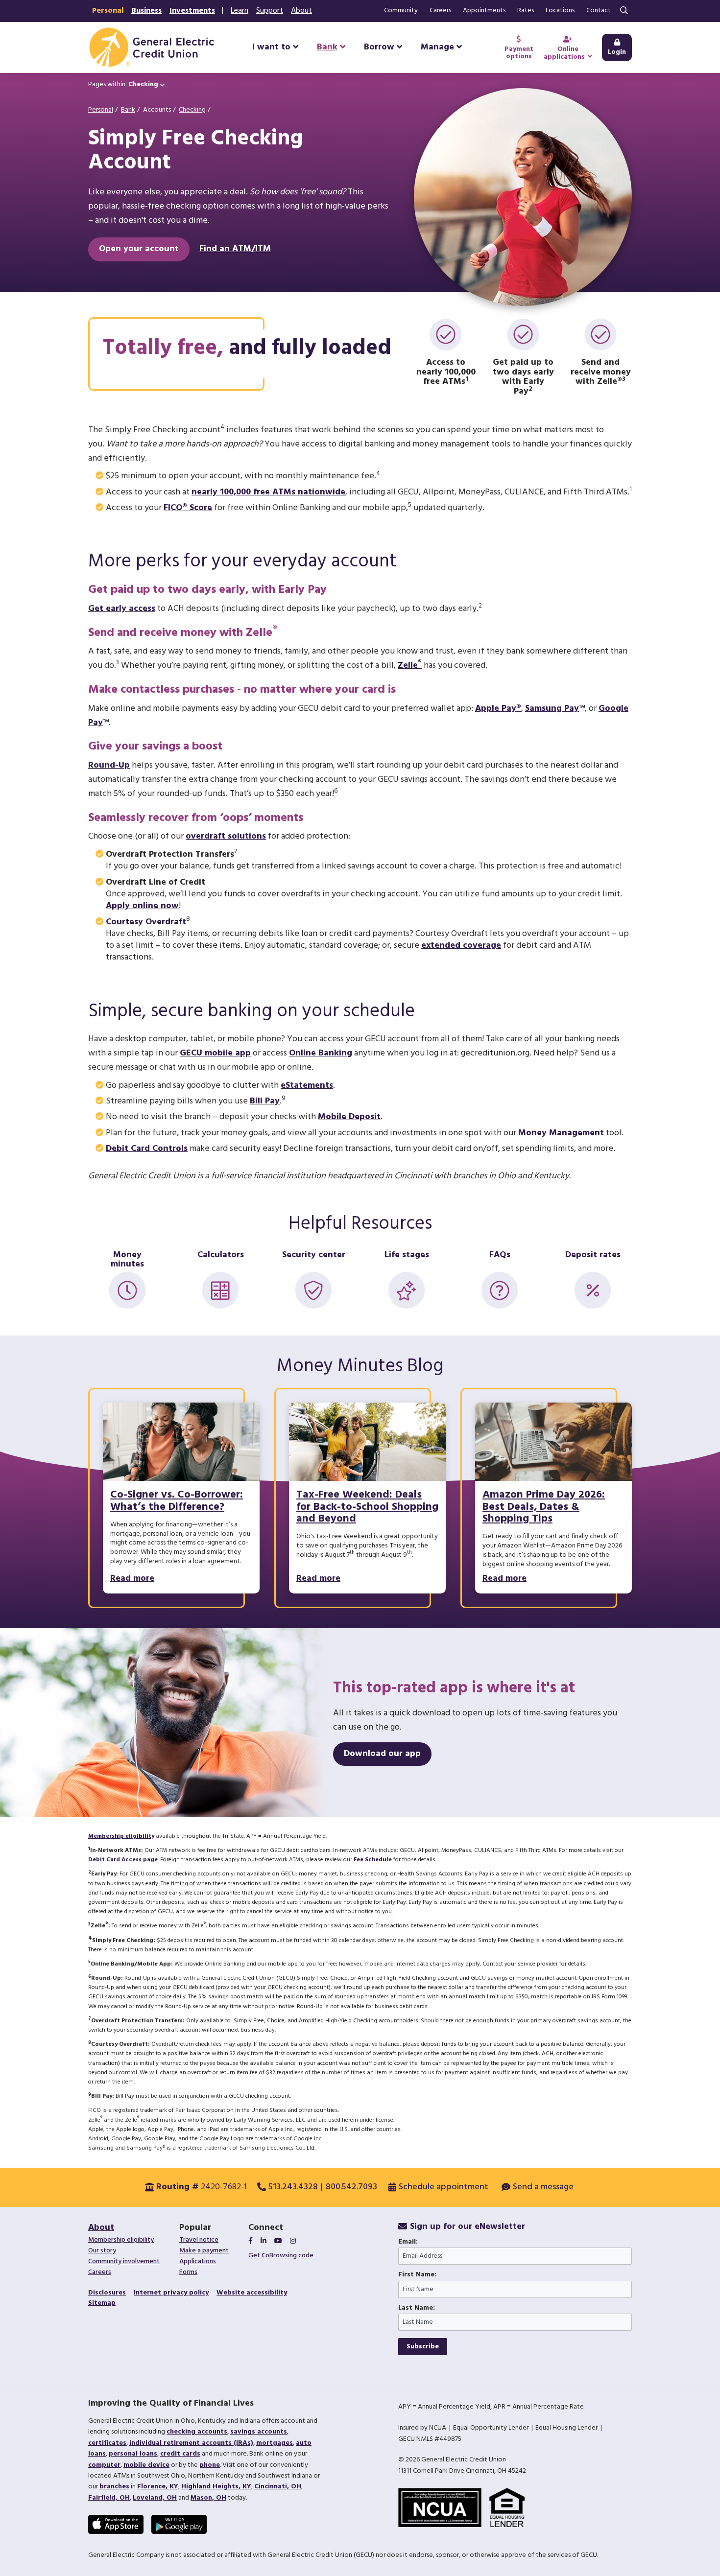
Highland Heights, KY (216, 2487)
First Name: (417, 2275)
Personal (108, 11)
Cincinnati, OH (278, 2487)
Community (401, 11)
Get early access (122, 609)
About (301, 11)
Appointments (484, 11)
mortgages (275, 2443)
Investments (192, 11)
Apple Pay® (498, 709)
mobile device (146, 2465)
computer (104, 2465)
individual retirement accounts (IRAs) (191, 2443)
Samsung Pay (552, 709)
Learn (240, 11)
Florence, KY (158, 2487)
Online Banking (321, 1053)
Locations (560, 11)
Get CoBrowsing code (281, 2256)
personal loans (133, 2454)
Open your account (139, 249)
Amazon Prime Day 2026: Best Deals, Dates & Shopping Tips (544, 1507)
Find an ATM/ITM (235, 249)
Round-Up (109, 765)
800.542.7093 (351, 2187)
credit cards (180, 2454)
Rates (526, 11)
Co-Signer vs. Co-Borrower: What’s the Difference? (177, 1501)
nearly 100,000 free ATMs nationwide (268, 492)
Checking (192, 110)
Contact (599, 11)
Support (270, 11)
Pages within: (123, 84)
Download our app (382, 1754)
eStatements (307, 1086)
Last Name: (417, 2308)
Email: (408, 2242)
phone (210, 2465)
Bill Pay (265, 1101)
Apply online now (142, 906)
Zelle (410, 666)
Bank (128, 110)
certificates (107, 2443)
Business (146, 11)
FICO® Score (188, 508)
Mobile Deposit (349, 1117)
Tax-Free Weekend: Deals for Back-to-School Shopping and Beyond (367, 1507)
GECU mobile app (215, 1053)
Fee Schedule (373, 1860)
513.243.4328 (293, 2187)
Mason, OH (208, 2498)
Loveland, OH (155, 2498)
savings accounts (259, 2432)
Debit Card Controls (147, 1149)
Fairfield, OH (109, 2498)
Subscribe (423, 2347)
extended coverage (461, 946)
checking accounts (197, 2432)
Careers (440, 11)
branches (114, 2487)
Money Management (561, 1133)
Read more (132, 1579)
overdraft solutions (226, 836)
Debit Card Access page (123, 1860)
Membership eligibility (121, 1836)
